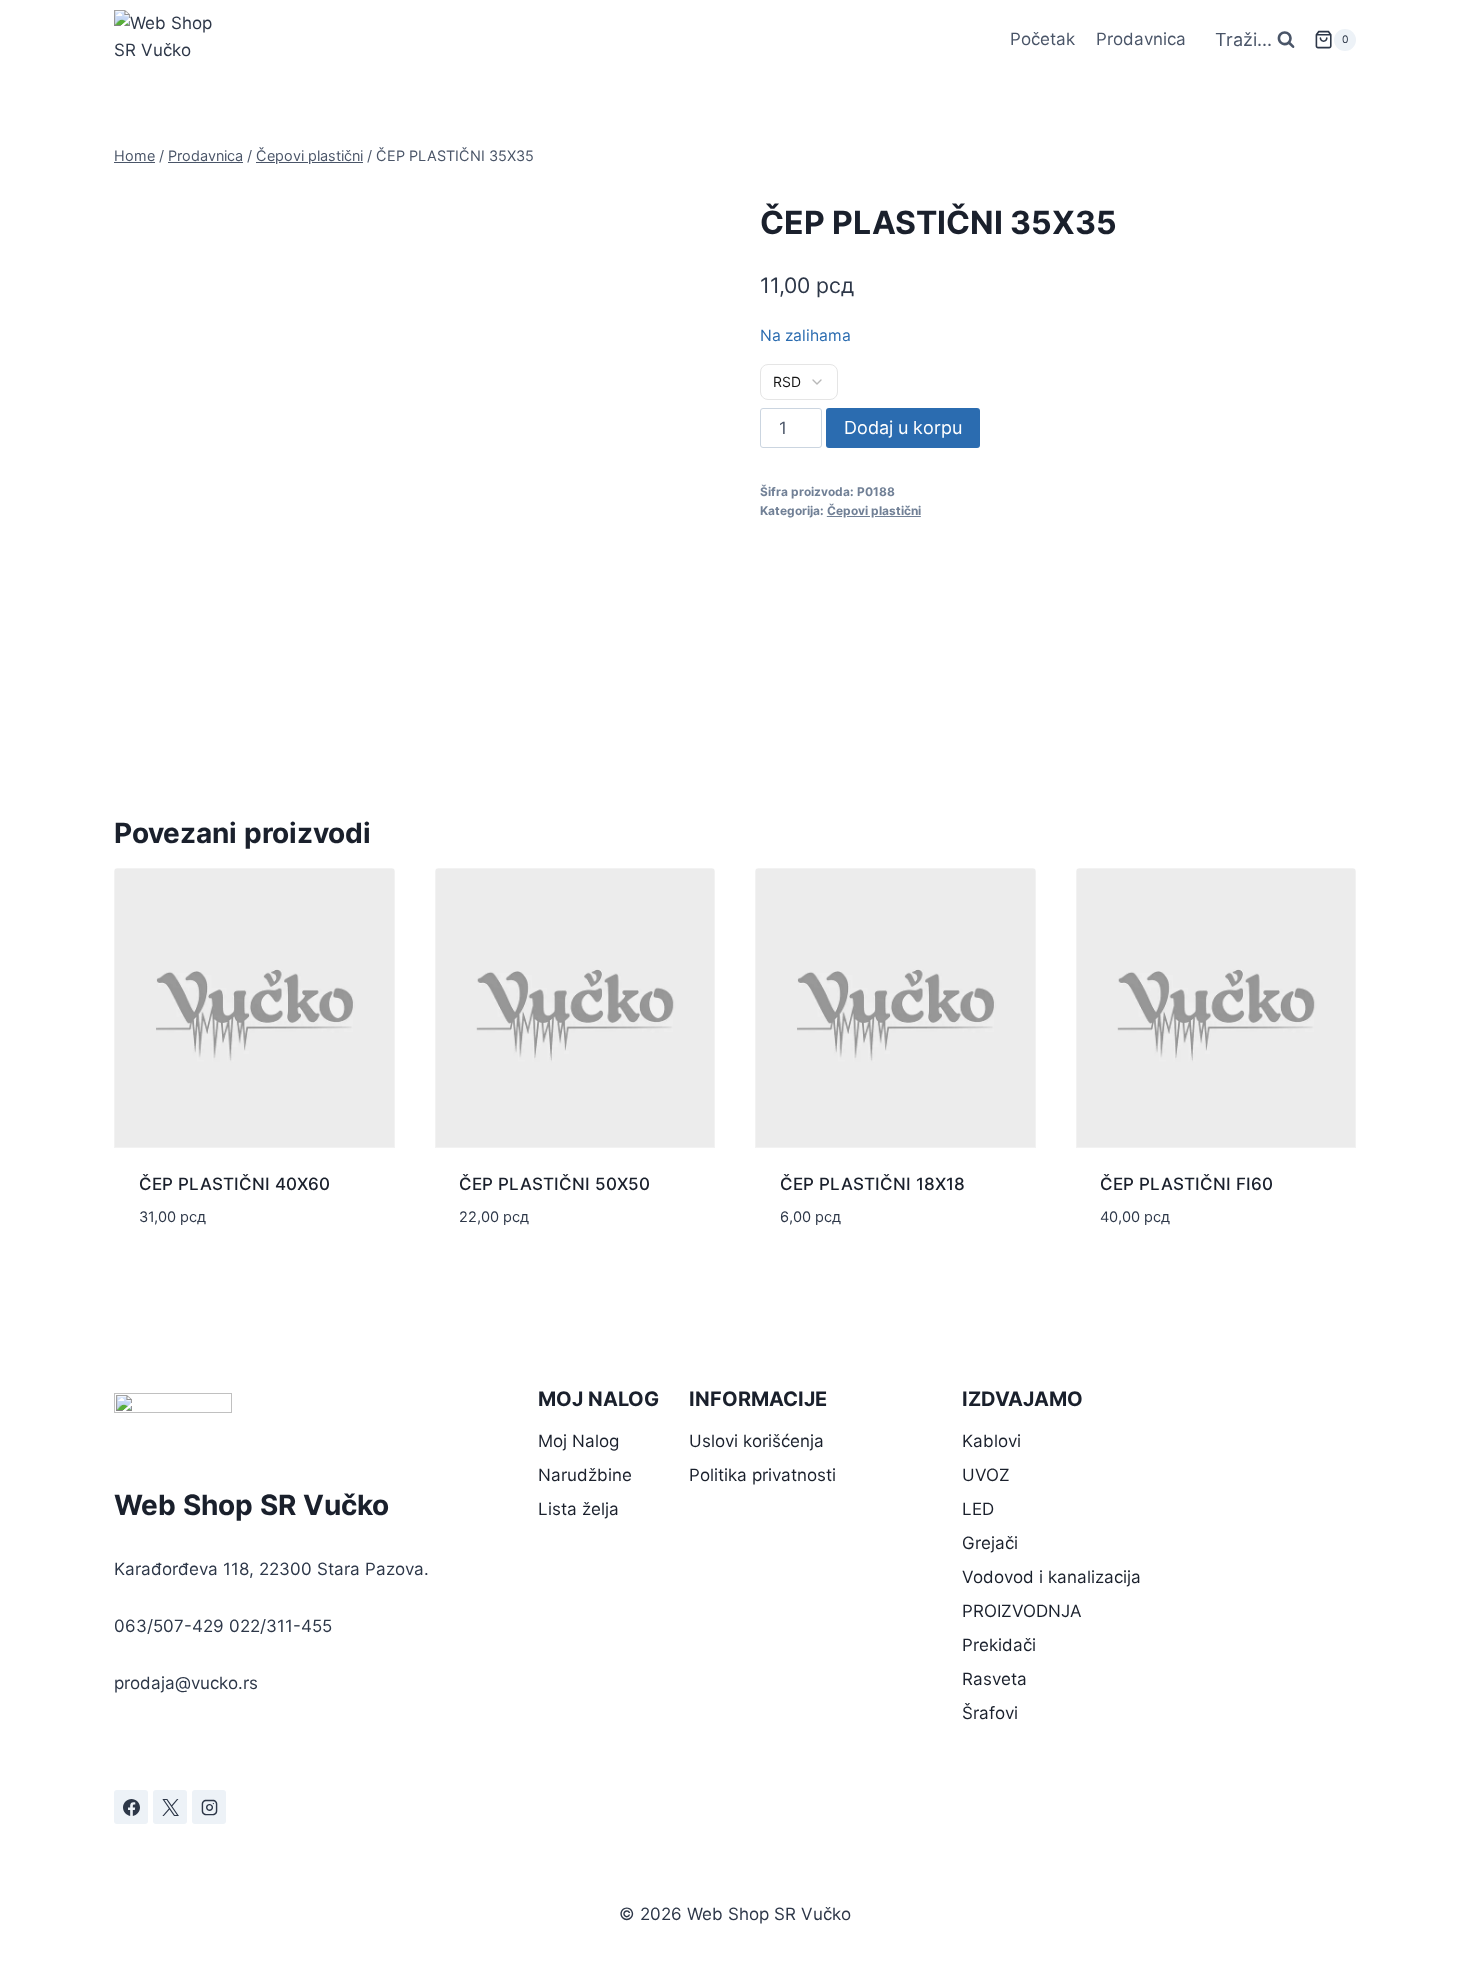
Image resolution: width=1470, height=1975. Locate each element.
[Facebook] (131, 1807)
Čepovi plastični (874, 510)
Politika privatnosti (762, 1475)
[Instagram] (209, 1807)
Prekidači (999, 1645)
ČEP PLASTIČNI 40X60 (234, 1184)
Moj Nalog (578, 1441)
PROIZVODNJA (1022, 1611)
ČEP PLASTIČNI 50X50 (554, 1184)
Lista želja (578, 1509)
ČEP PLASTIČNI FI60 (1186, 1184)
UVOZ (986, 1475)
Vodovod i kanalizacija (1051, 1577)
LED (978, 1509)
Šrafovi (990, 1713)
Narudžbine (585, 1475)
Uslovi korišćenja (756, 1441)
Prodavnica (1141, 39)
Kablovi (991, 1441)
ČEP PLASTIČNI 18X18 (872, 1184)
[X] (170, 1807)
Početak (1042, 39)
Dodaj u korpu (903, 427)
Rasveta (994, 1679)
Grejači (990, 1543)
